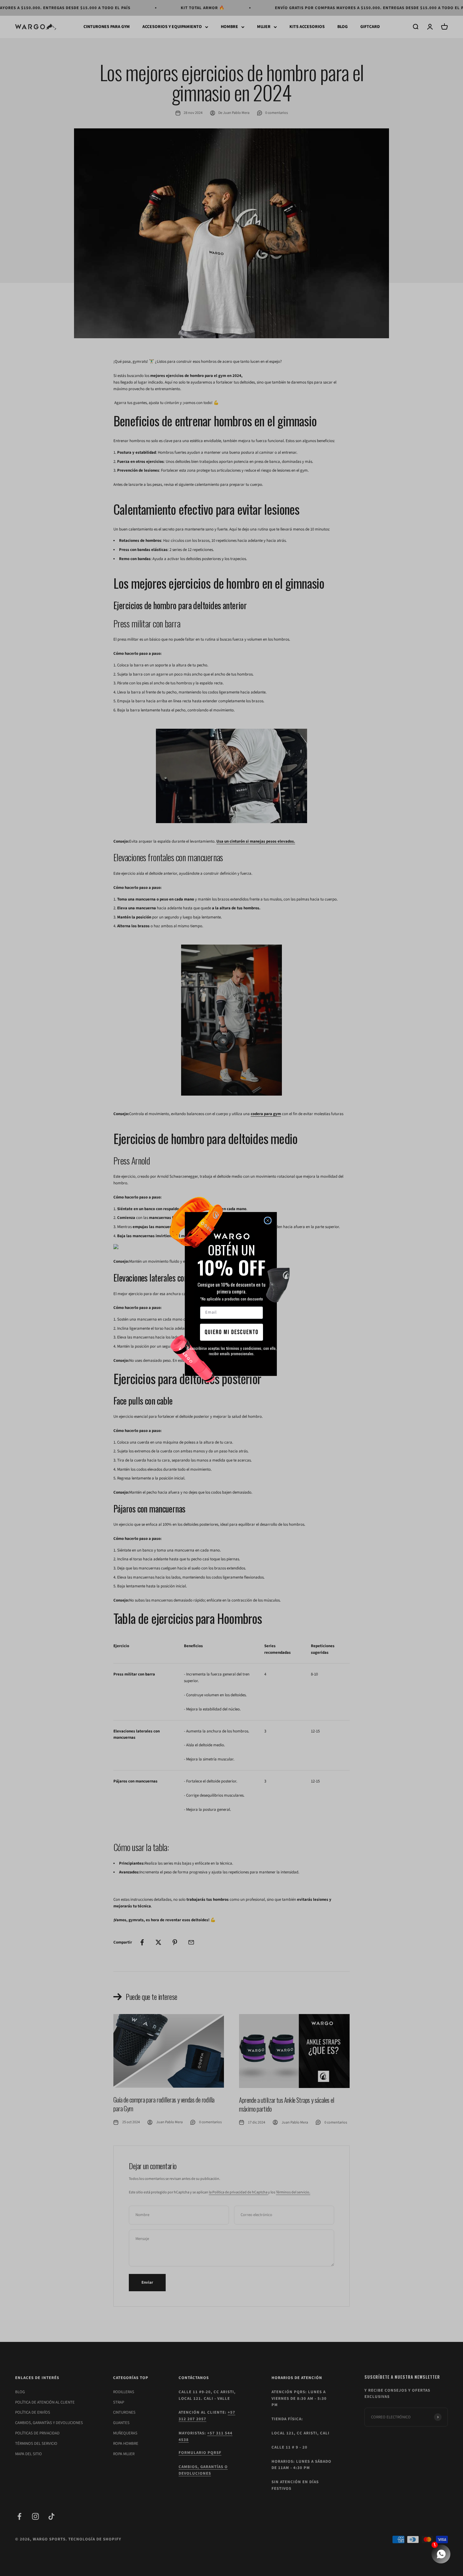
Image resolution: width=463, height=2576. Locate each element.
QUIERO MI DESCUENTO (232, 1332)
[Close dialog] (268, 1221)
